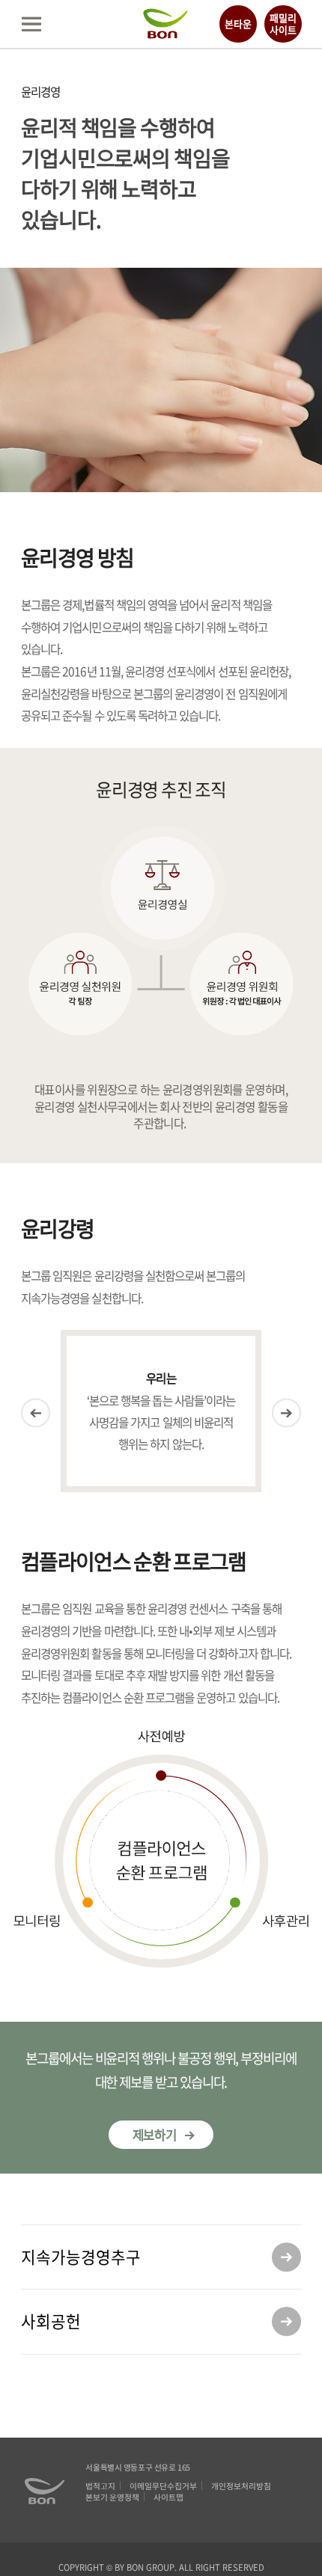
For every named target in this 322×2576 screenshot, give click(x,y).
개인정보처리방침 (241, 2486)
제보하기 (156, 2135)
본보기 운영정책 (112, 2497)
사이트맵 (168, 2497)
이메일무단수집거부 (163, 2486)
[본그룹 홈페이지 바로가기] (165, 33)
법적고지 (100, 2486)
